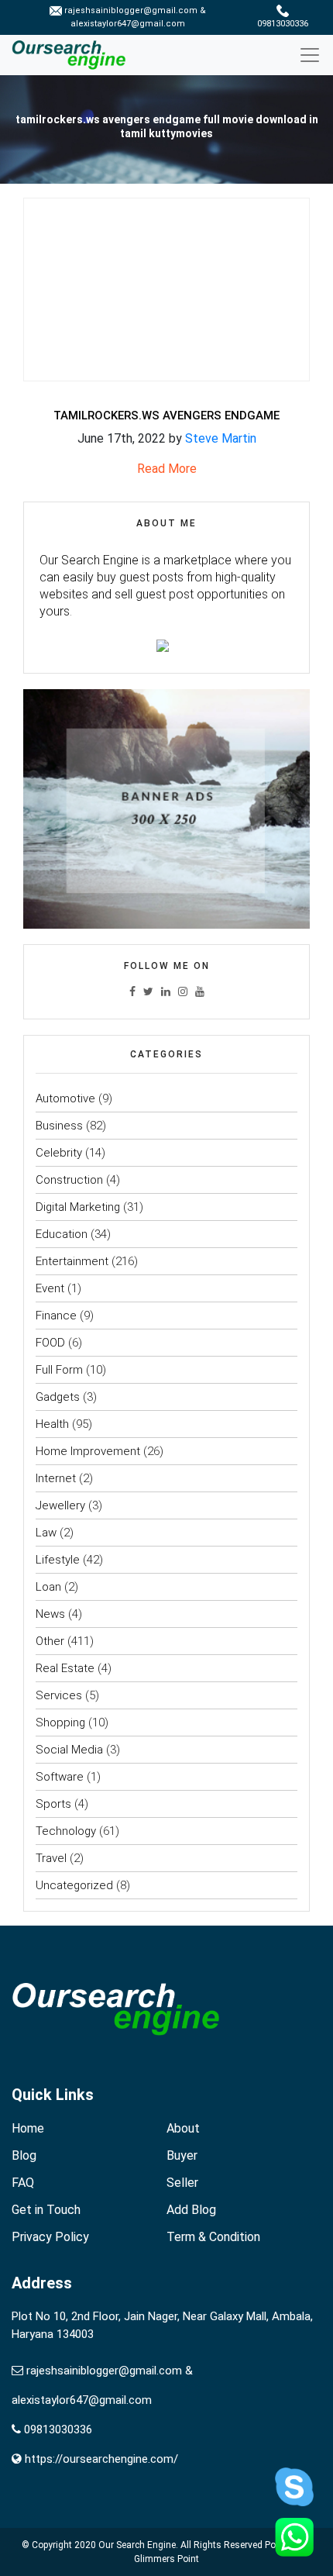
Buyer (182, 2155)
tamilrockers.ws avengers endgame (166, 416)
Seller (182, 2183)
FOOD (50, 1343)
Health (52, 1424)
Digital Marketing (78, 1207)
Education (62, 1234)
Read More (167, 469)
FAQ (23, 2183)
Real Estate (65, 1668)
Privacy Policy (50, 2237)
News (50, 1614)
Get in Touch (46, 2210)
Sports (53, 1804)
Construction (69, 1180)
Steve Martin (221, 438)
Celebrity (59, 1153)
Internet (56, 1478)
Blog (24, 2155)
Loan (48, 1587)
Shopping (60, 1723)
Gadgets (58, 1397)
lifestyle (58, 1560)
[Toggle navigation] (316, 55)
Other (50, 1641)
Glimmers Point (166, 2559)
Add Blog (191, 2210)
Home (28, 2128)
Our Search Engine (137, 2545)
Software (60, 1777)
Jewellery (60, 1505)
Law (46, 1533)
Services (59, 1695)
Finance (56, 1316)
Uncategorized (74, 1885)
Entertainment (72, 1261)
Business (59, 1126)
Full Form (59, 1370)
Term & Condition (213, 2237)
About (183, 2128)
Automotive (65, 1098)
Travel (51, 1858)
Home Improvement (88, 1451)
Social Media (69, 1750)
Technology (66, 1831)
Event (50, 1288)
